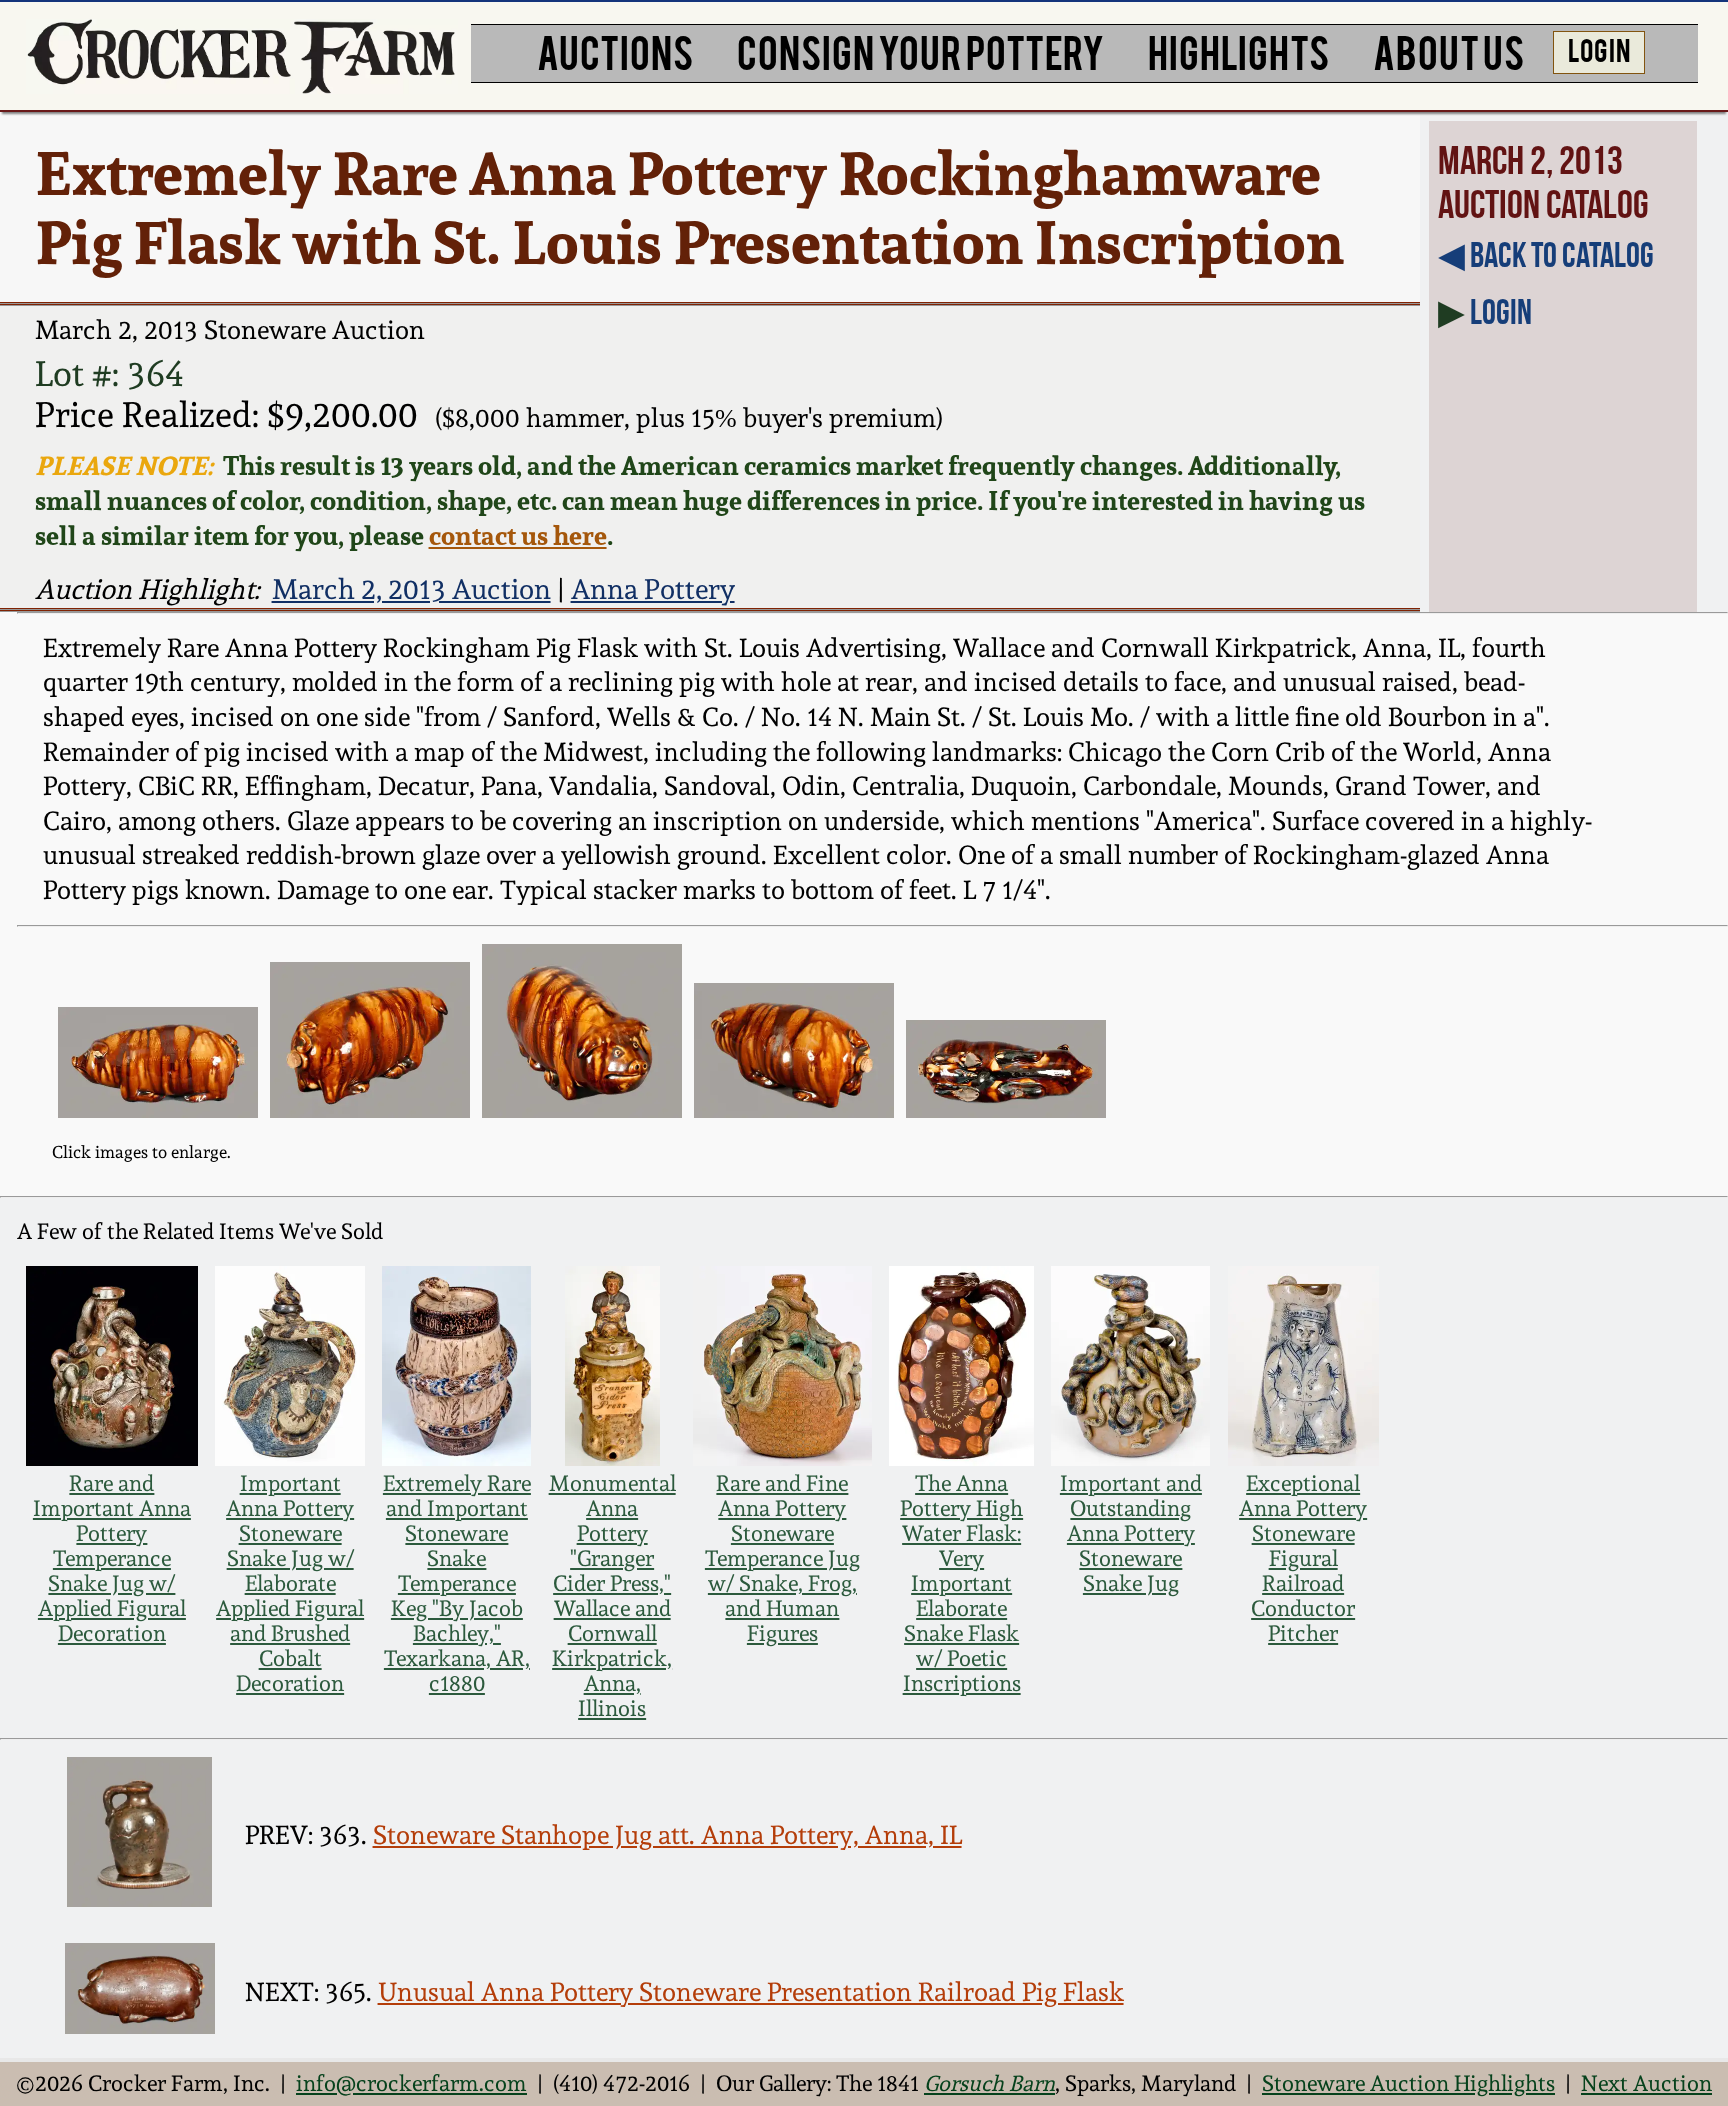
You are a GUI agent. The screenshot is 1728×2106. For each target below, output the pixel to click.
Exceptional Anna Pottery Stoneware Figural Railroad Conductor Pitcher (1303, 1558)
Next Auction (1646, 2083)
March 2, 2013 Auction (411, 589)
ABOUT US (1448, 50)
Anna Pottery (653, 589)
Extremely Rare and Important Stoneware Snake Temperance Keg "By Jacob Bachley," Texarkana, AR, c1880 (457, 1583)
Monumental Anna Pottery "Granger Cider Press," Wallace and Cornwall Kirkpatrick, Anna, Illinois (612, 1596)
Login (1501, 312)
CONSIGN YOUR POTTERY (920, 50)
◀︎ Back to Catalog (1546, 255)
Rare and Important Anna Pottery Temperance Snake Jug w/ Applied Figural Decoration (112, 1558)
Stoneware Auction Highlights (1408, 2083)
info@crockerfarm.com (411, 2083)
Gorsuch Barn (989, 2083)
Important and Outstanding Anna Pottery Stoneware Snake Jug (1131, 1533)
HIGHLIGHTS (1238, 50)
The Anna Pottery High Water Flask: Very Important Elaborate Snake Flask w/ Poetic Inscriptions (961, 1583)
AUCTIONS (615, 50)
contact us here (518, 535)
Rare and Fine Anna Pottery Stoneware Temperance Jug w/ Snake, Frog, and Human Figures (782, 1558)
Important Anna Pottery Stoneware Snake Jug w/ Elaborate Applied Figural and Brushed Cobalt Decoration (290, 1583)
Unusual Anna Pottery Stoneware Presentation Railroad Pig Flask (751, 1992)
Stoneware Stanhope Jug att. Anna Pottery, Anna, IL (667, 1835)
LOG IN (1599, 49)
